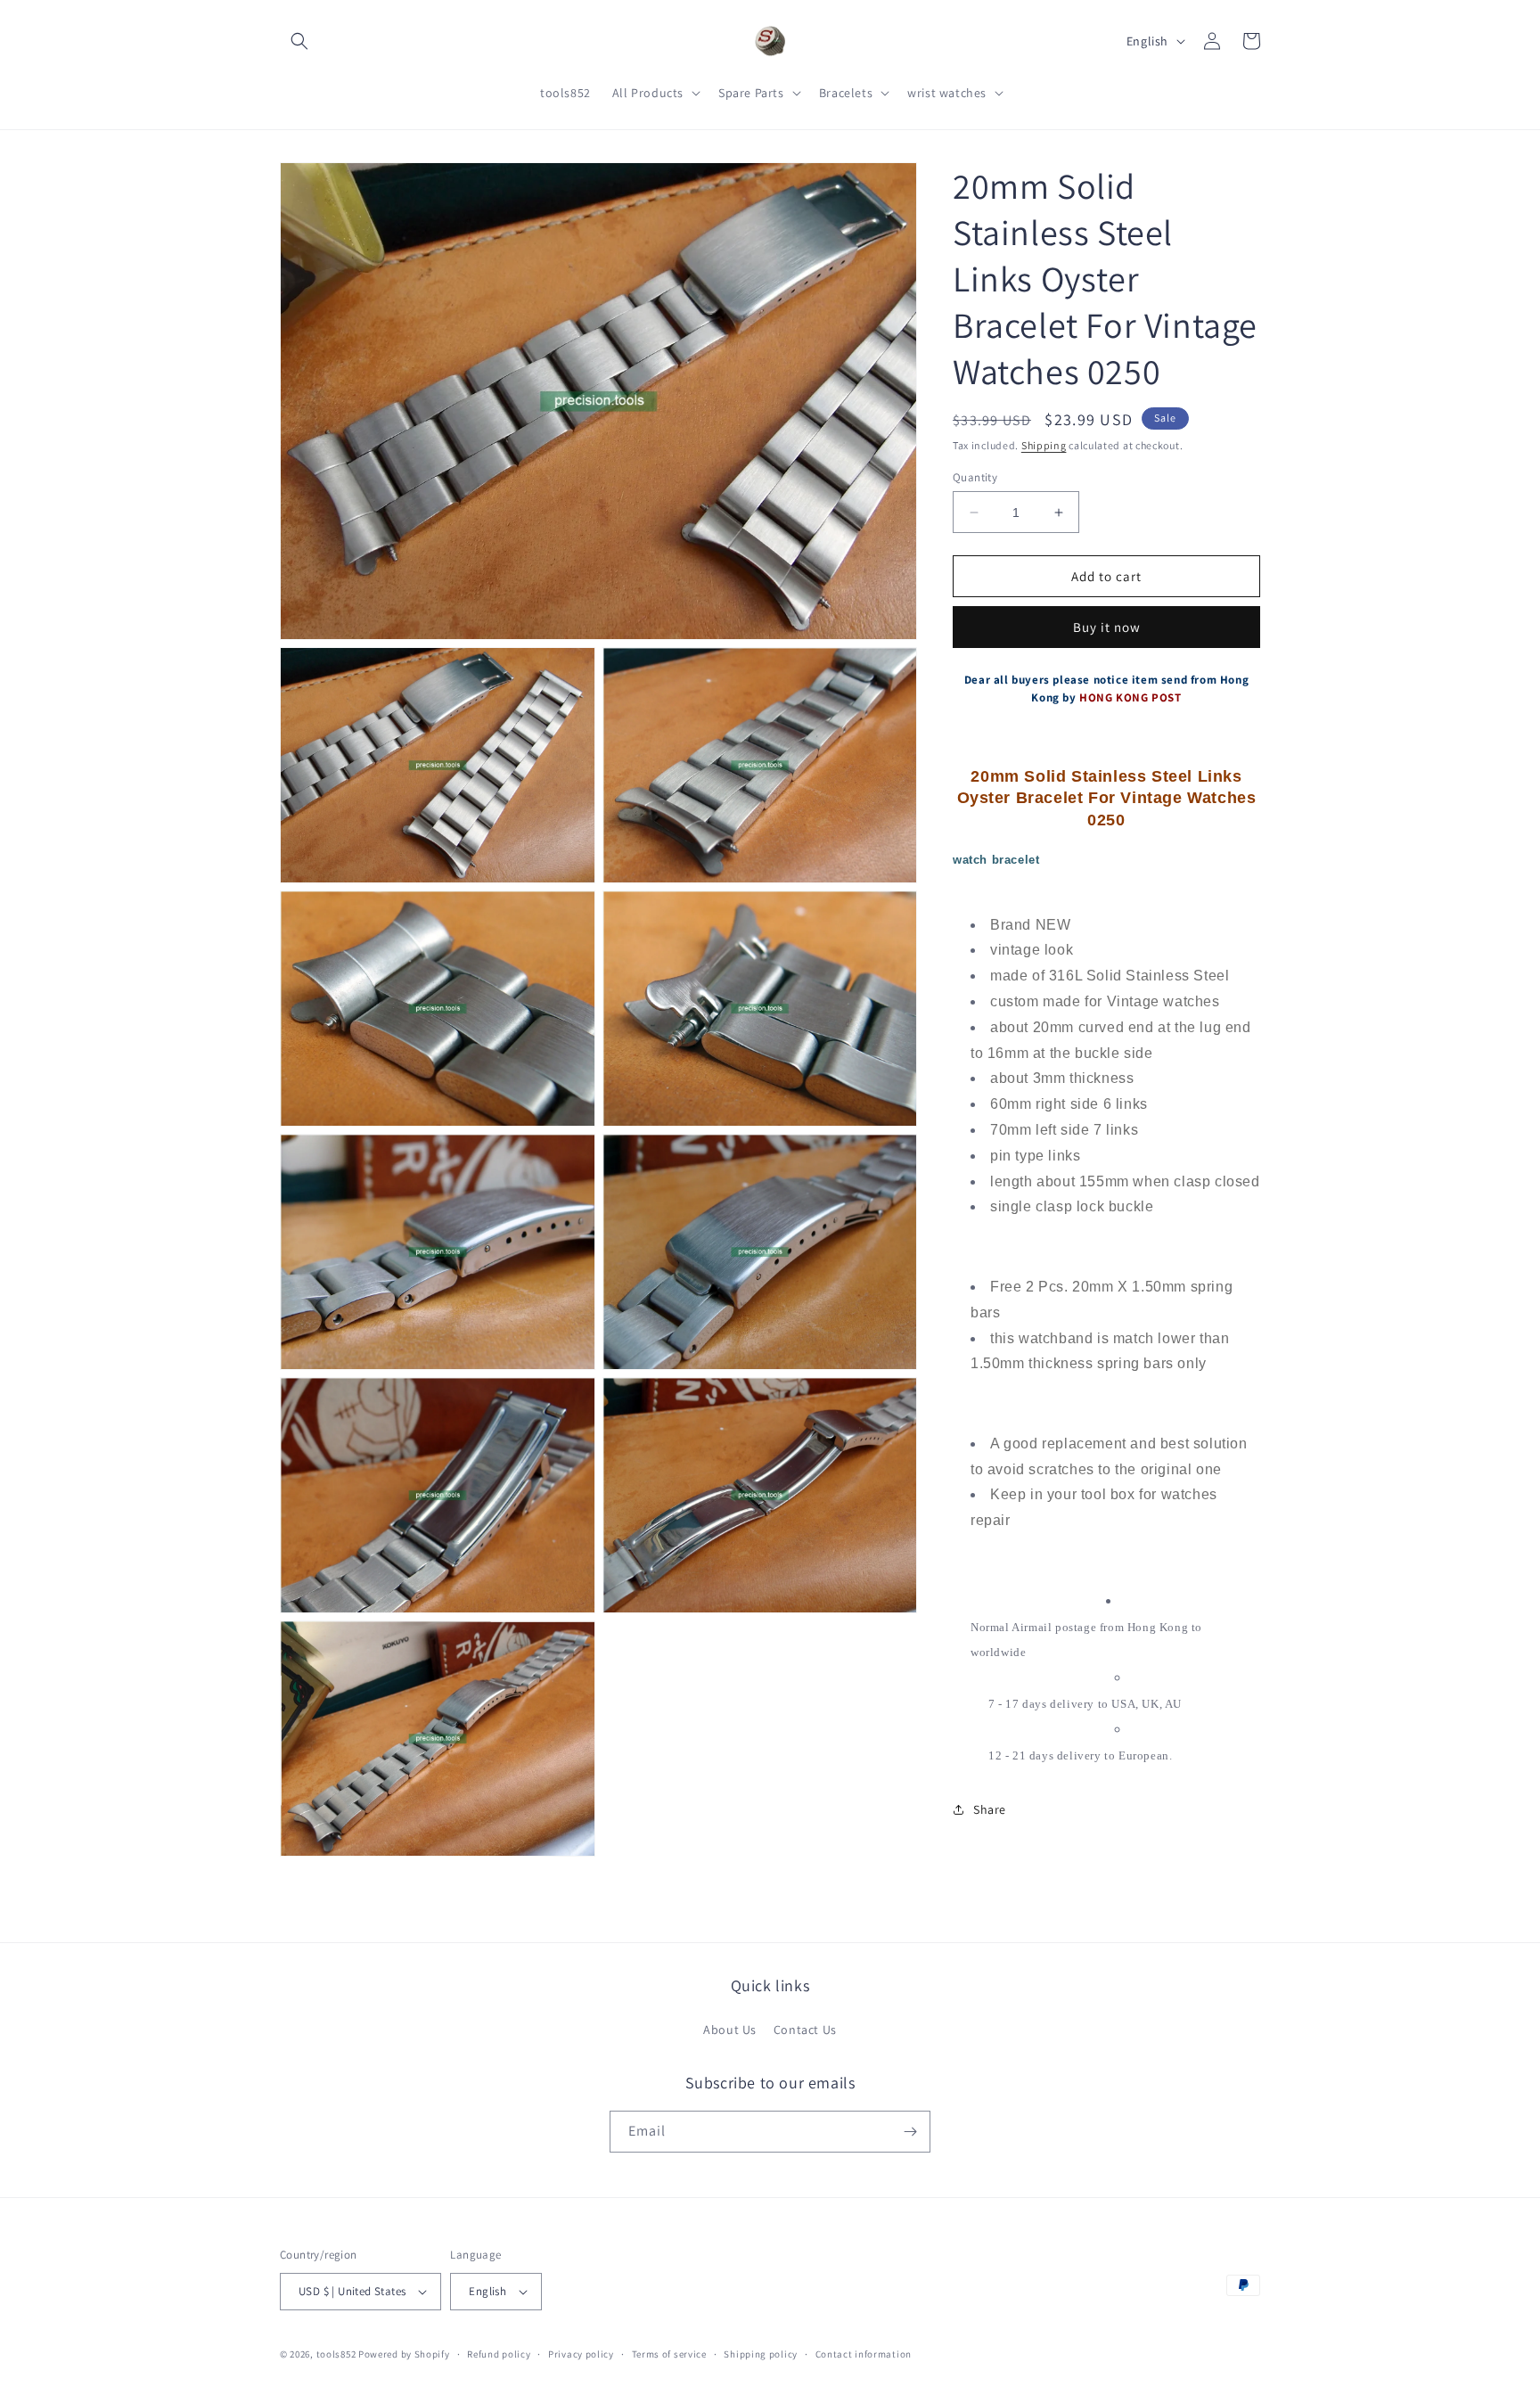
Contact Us (805, 2030)
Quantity (975, 477)
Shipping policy (761, 2354)
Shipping (1044, 445)
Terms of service (669, 2354)
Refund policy (499, 2354)
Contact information (864, 2354)
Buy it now (1107, 627)
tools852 (336, 2354)
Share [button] (990, 1809)
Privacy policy (581, 2354)
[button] (299, 41)
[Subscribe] (910, 2132)
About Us (730, 2030)
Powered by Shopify (404, 2354)
